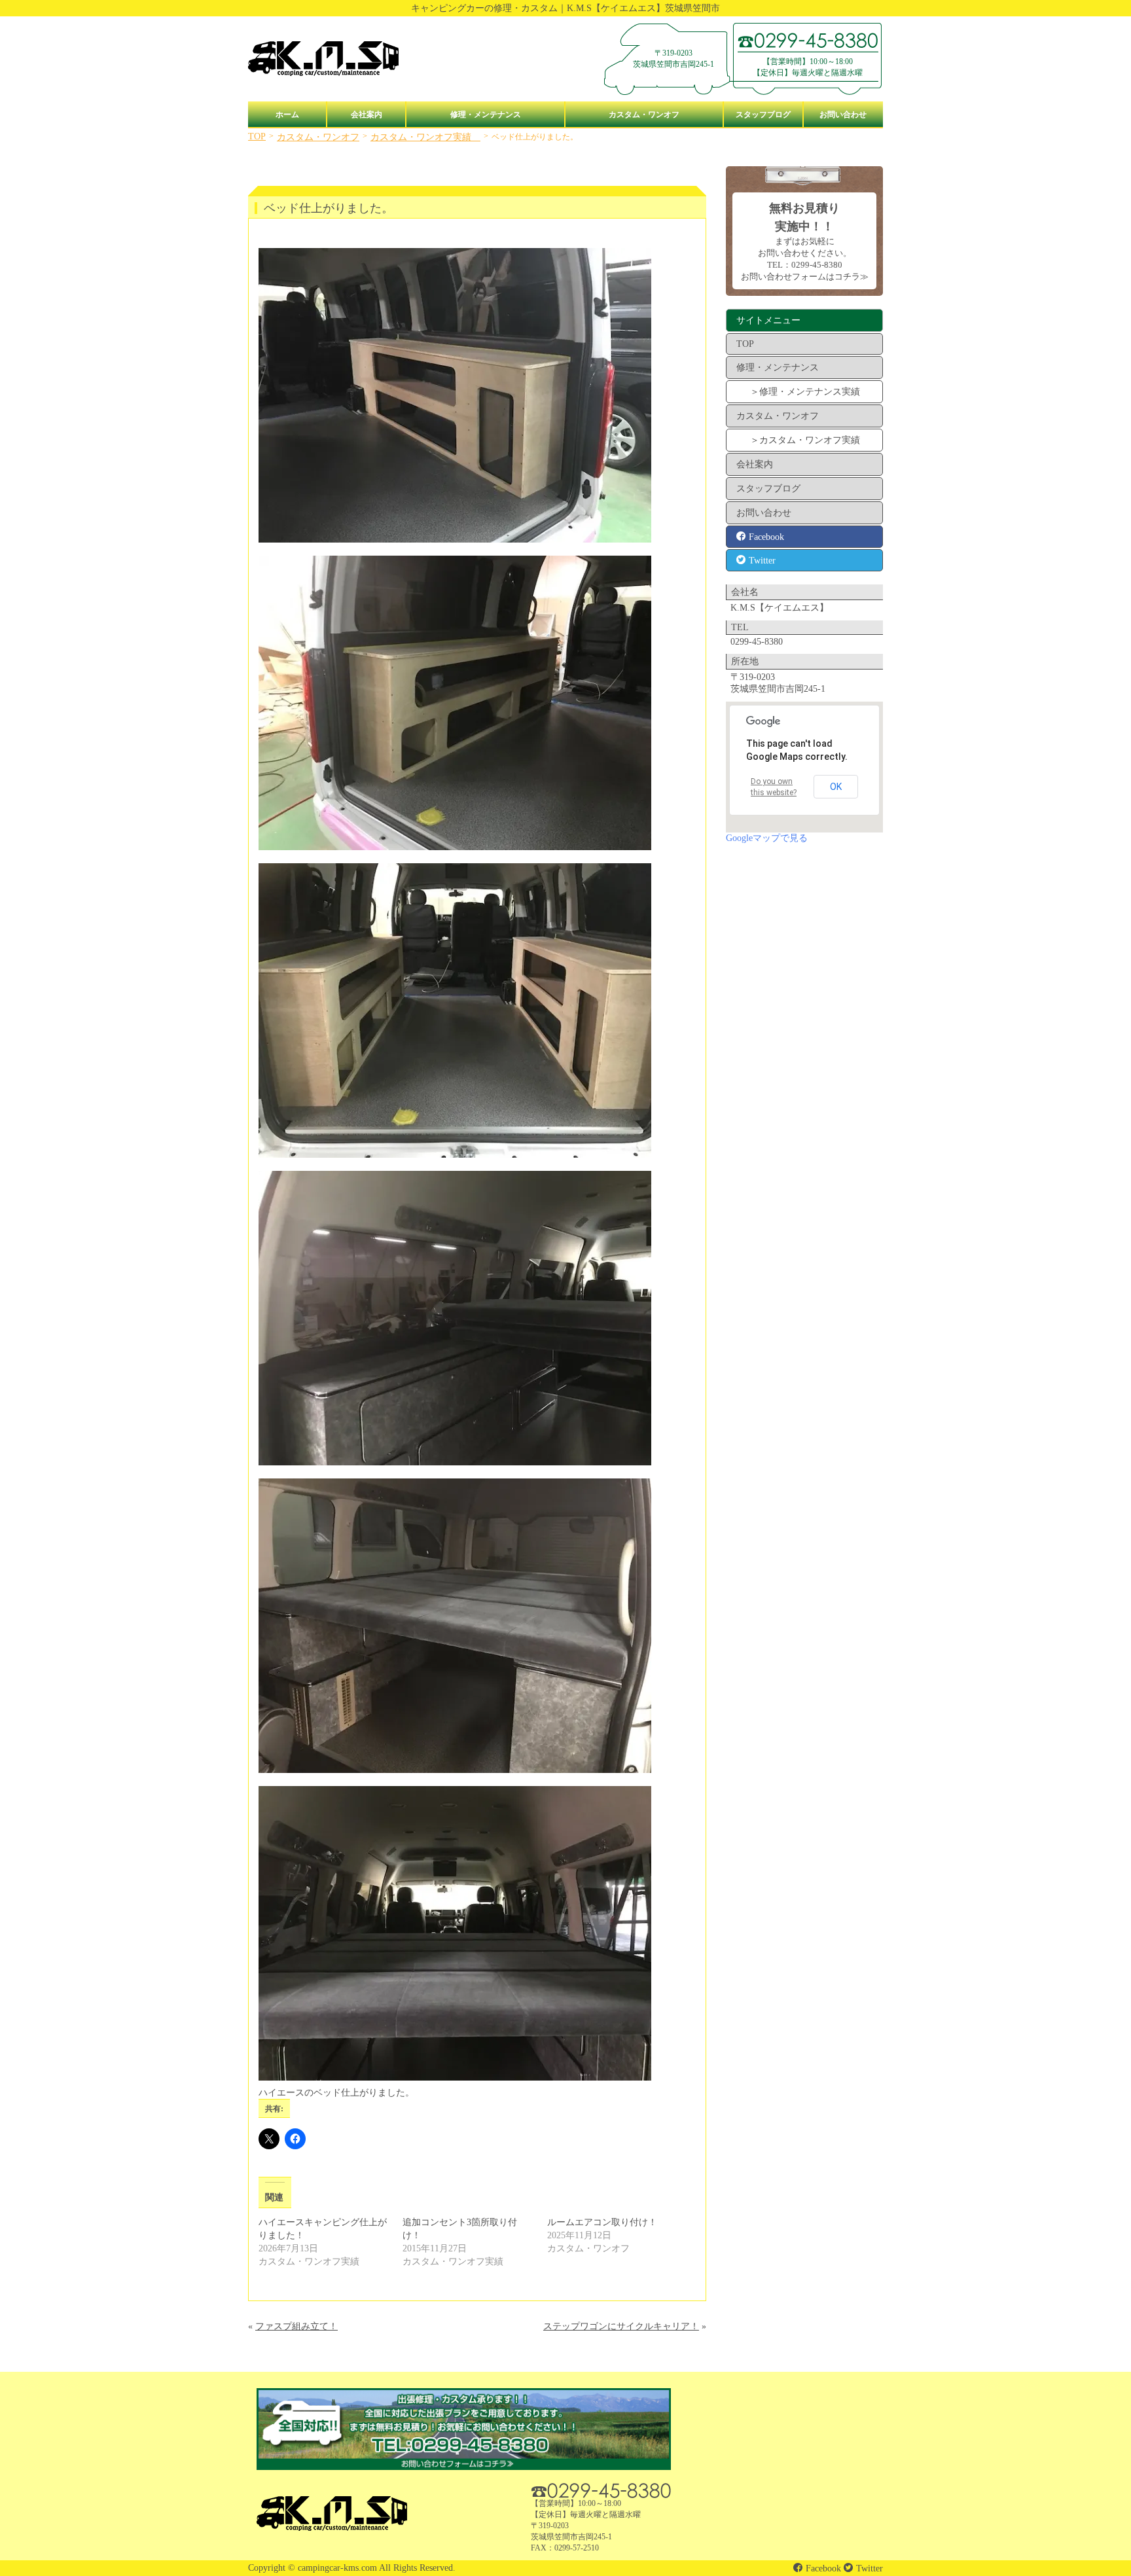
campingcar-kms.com (337, 2568)
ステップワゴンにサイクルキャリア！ (621, 2326)
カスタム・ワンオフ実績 (425, 137)
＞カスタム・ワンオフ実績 (805, 440)
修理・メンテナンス (486, 115)
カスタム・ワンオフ (644, 115)
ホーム (287, 115)
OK (836, 787)
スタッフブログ (763, 115)
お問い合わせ (843, 115)
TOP (257, 136)
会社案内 (367, 115)
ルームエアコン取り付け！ (602, 2222)
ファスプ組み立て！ (296, 2326)
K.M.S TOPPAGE (323, 59)
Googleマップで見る (767, 838)
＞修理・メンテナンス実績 (805, 392)
